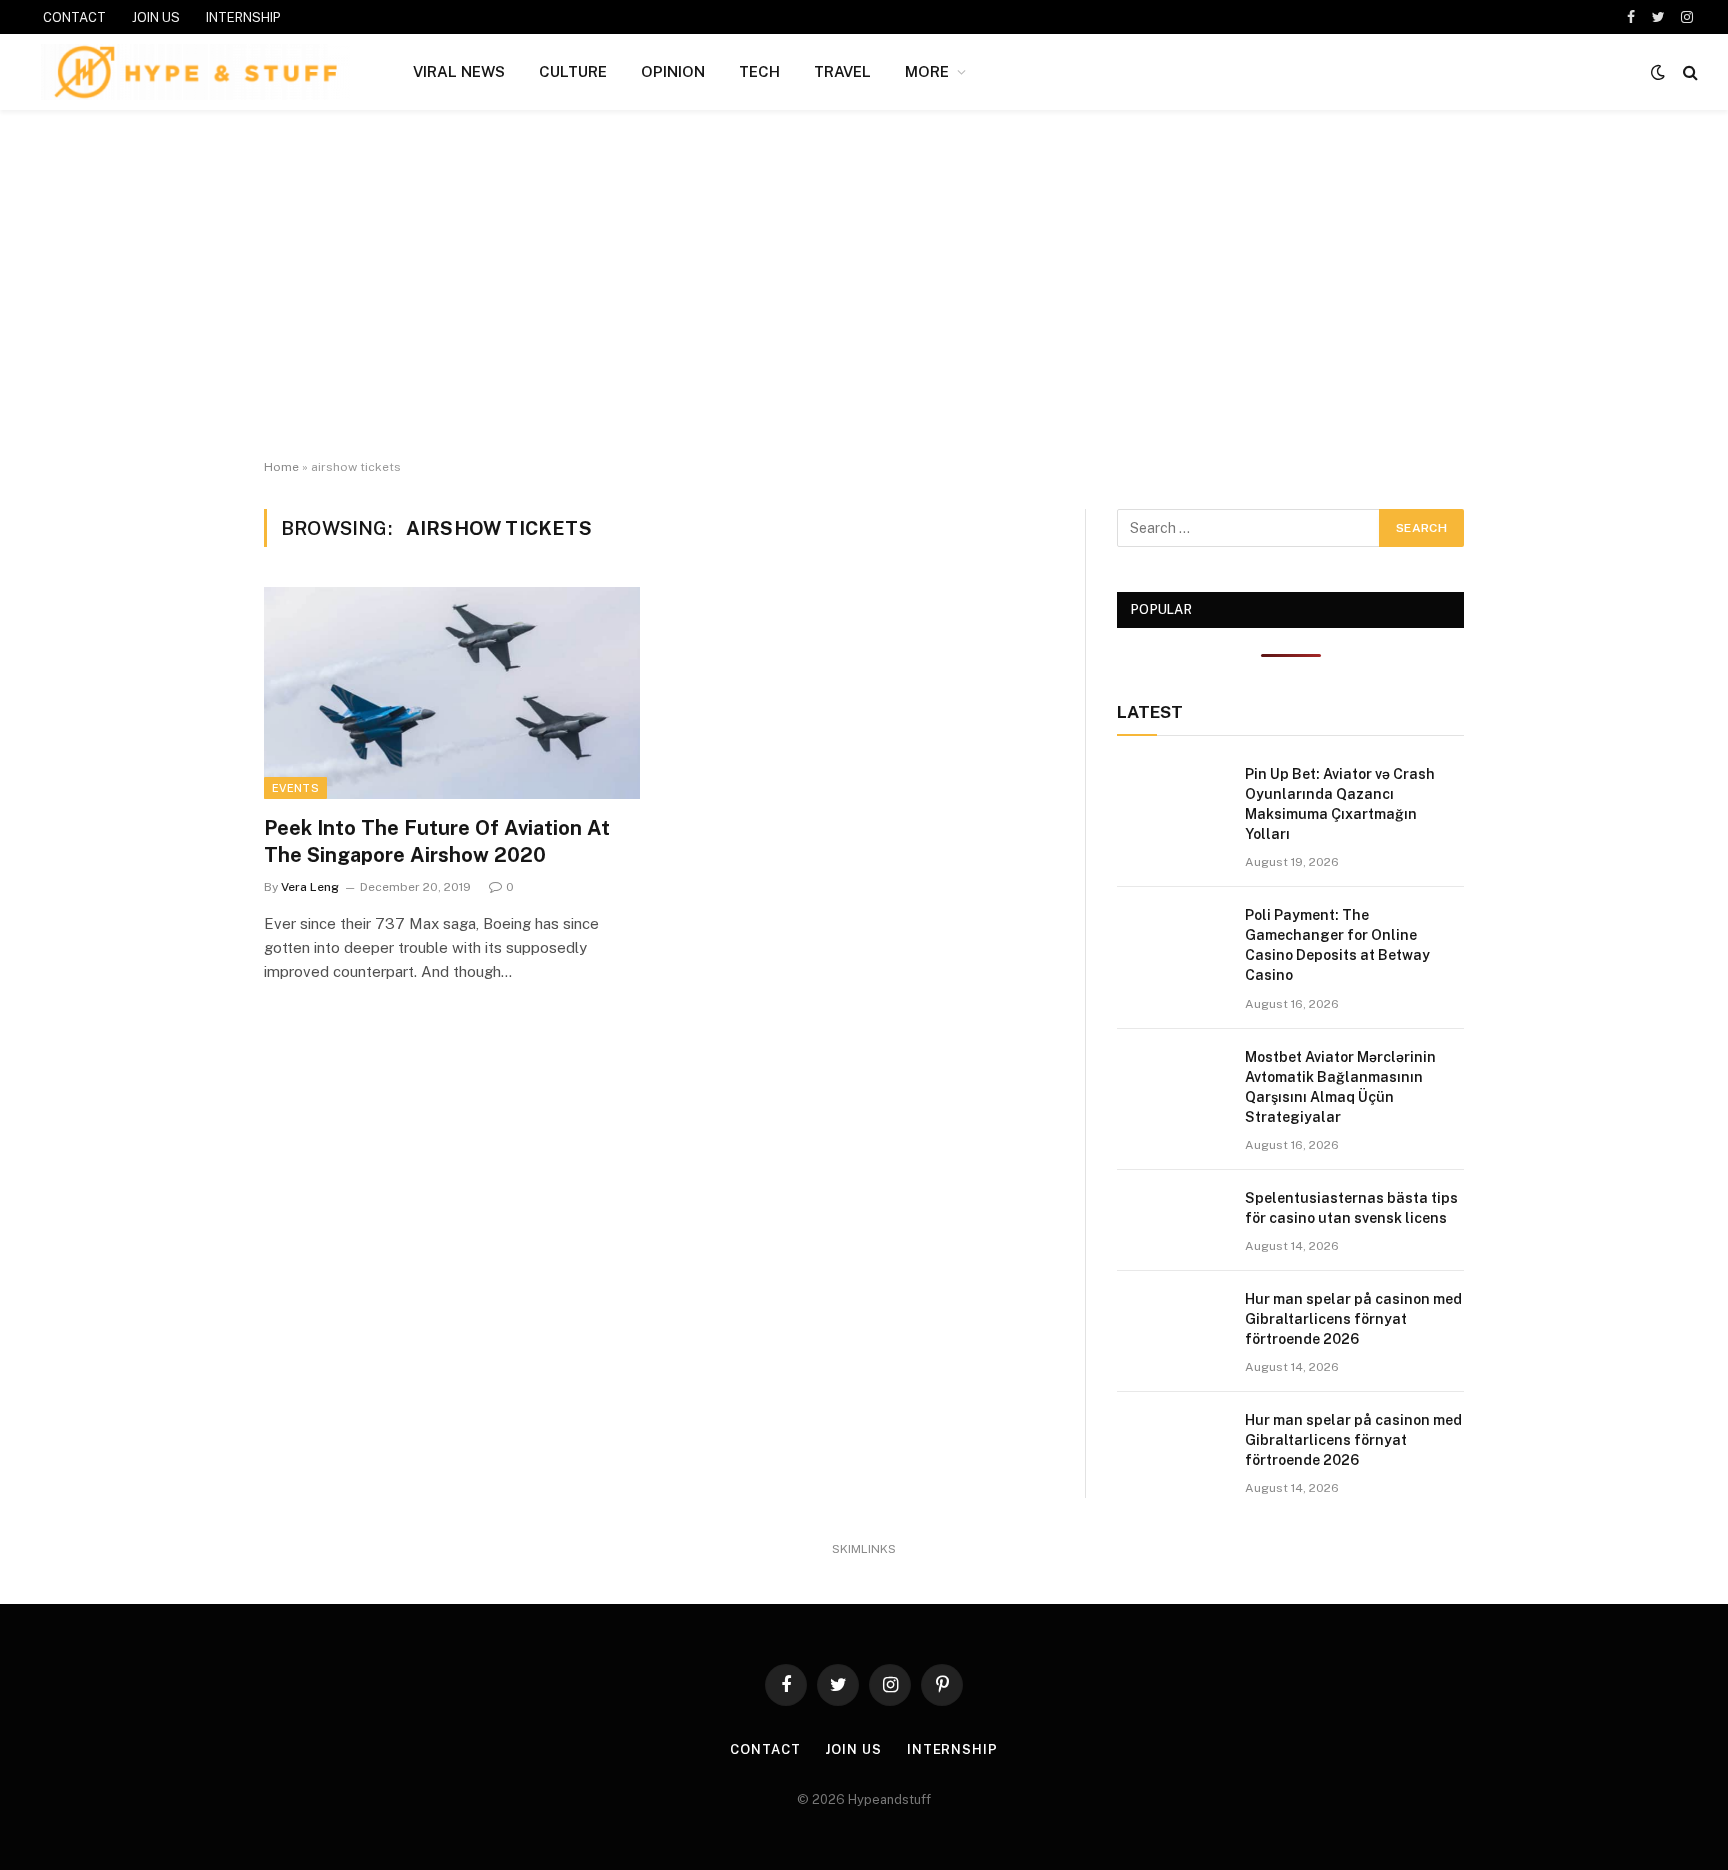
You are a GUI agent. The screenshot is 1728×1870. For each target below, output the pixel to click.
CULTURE (573, 71)
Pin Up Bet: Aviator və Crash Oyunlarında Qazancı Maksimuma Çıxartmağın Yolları (1340, 804)
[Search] (1688, 72)
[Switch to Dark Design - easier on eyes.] (1658, 72)
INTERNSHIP (243, 17)
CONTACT (74, 17)
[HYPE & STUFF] (195, 72)
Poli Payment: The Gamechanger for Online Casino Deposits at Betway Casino (1337, 945)
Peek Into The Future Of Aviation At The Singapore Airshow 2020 (437, 841)
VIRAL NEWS (459, 71)
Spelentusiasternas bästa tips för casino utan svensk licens (1351, 1208)
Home (281, 467)
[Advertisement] (864, 285)
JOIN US (156, 17)
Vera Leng (310, 887)
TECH (759, 71)
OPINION (673, 71)
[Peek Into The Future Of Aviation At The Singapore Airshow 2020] (452, 693)
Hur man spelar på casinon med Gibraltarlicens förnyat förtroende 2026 (1353, 1319)
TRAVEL (842, 71)
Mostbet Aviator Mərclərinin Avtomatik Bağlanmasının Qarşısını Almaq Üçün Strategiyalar (1340, 1087)
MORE (927, 71)
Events (295, 788)
